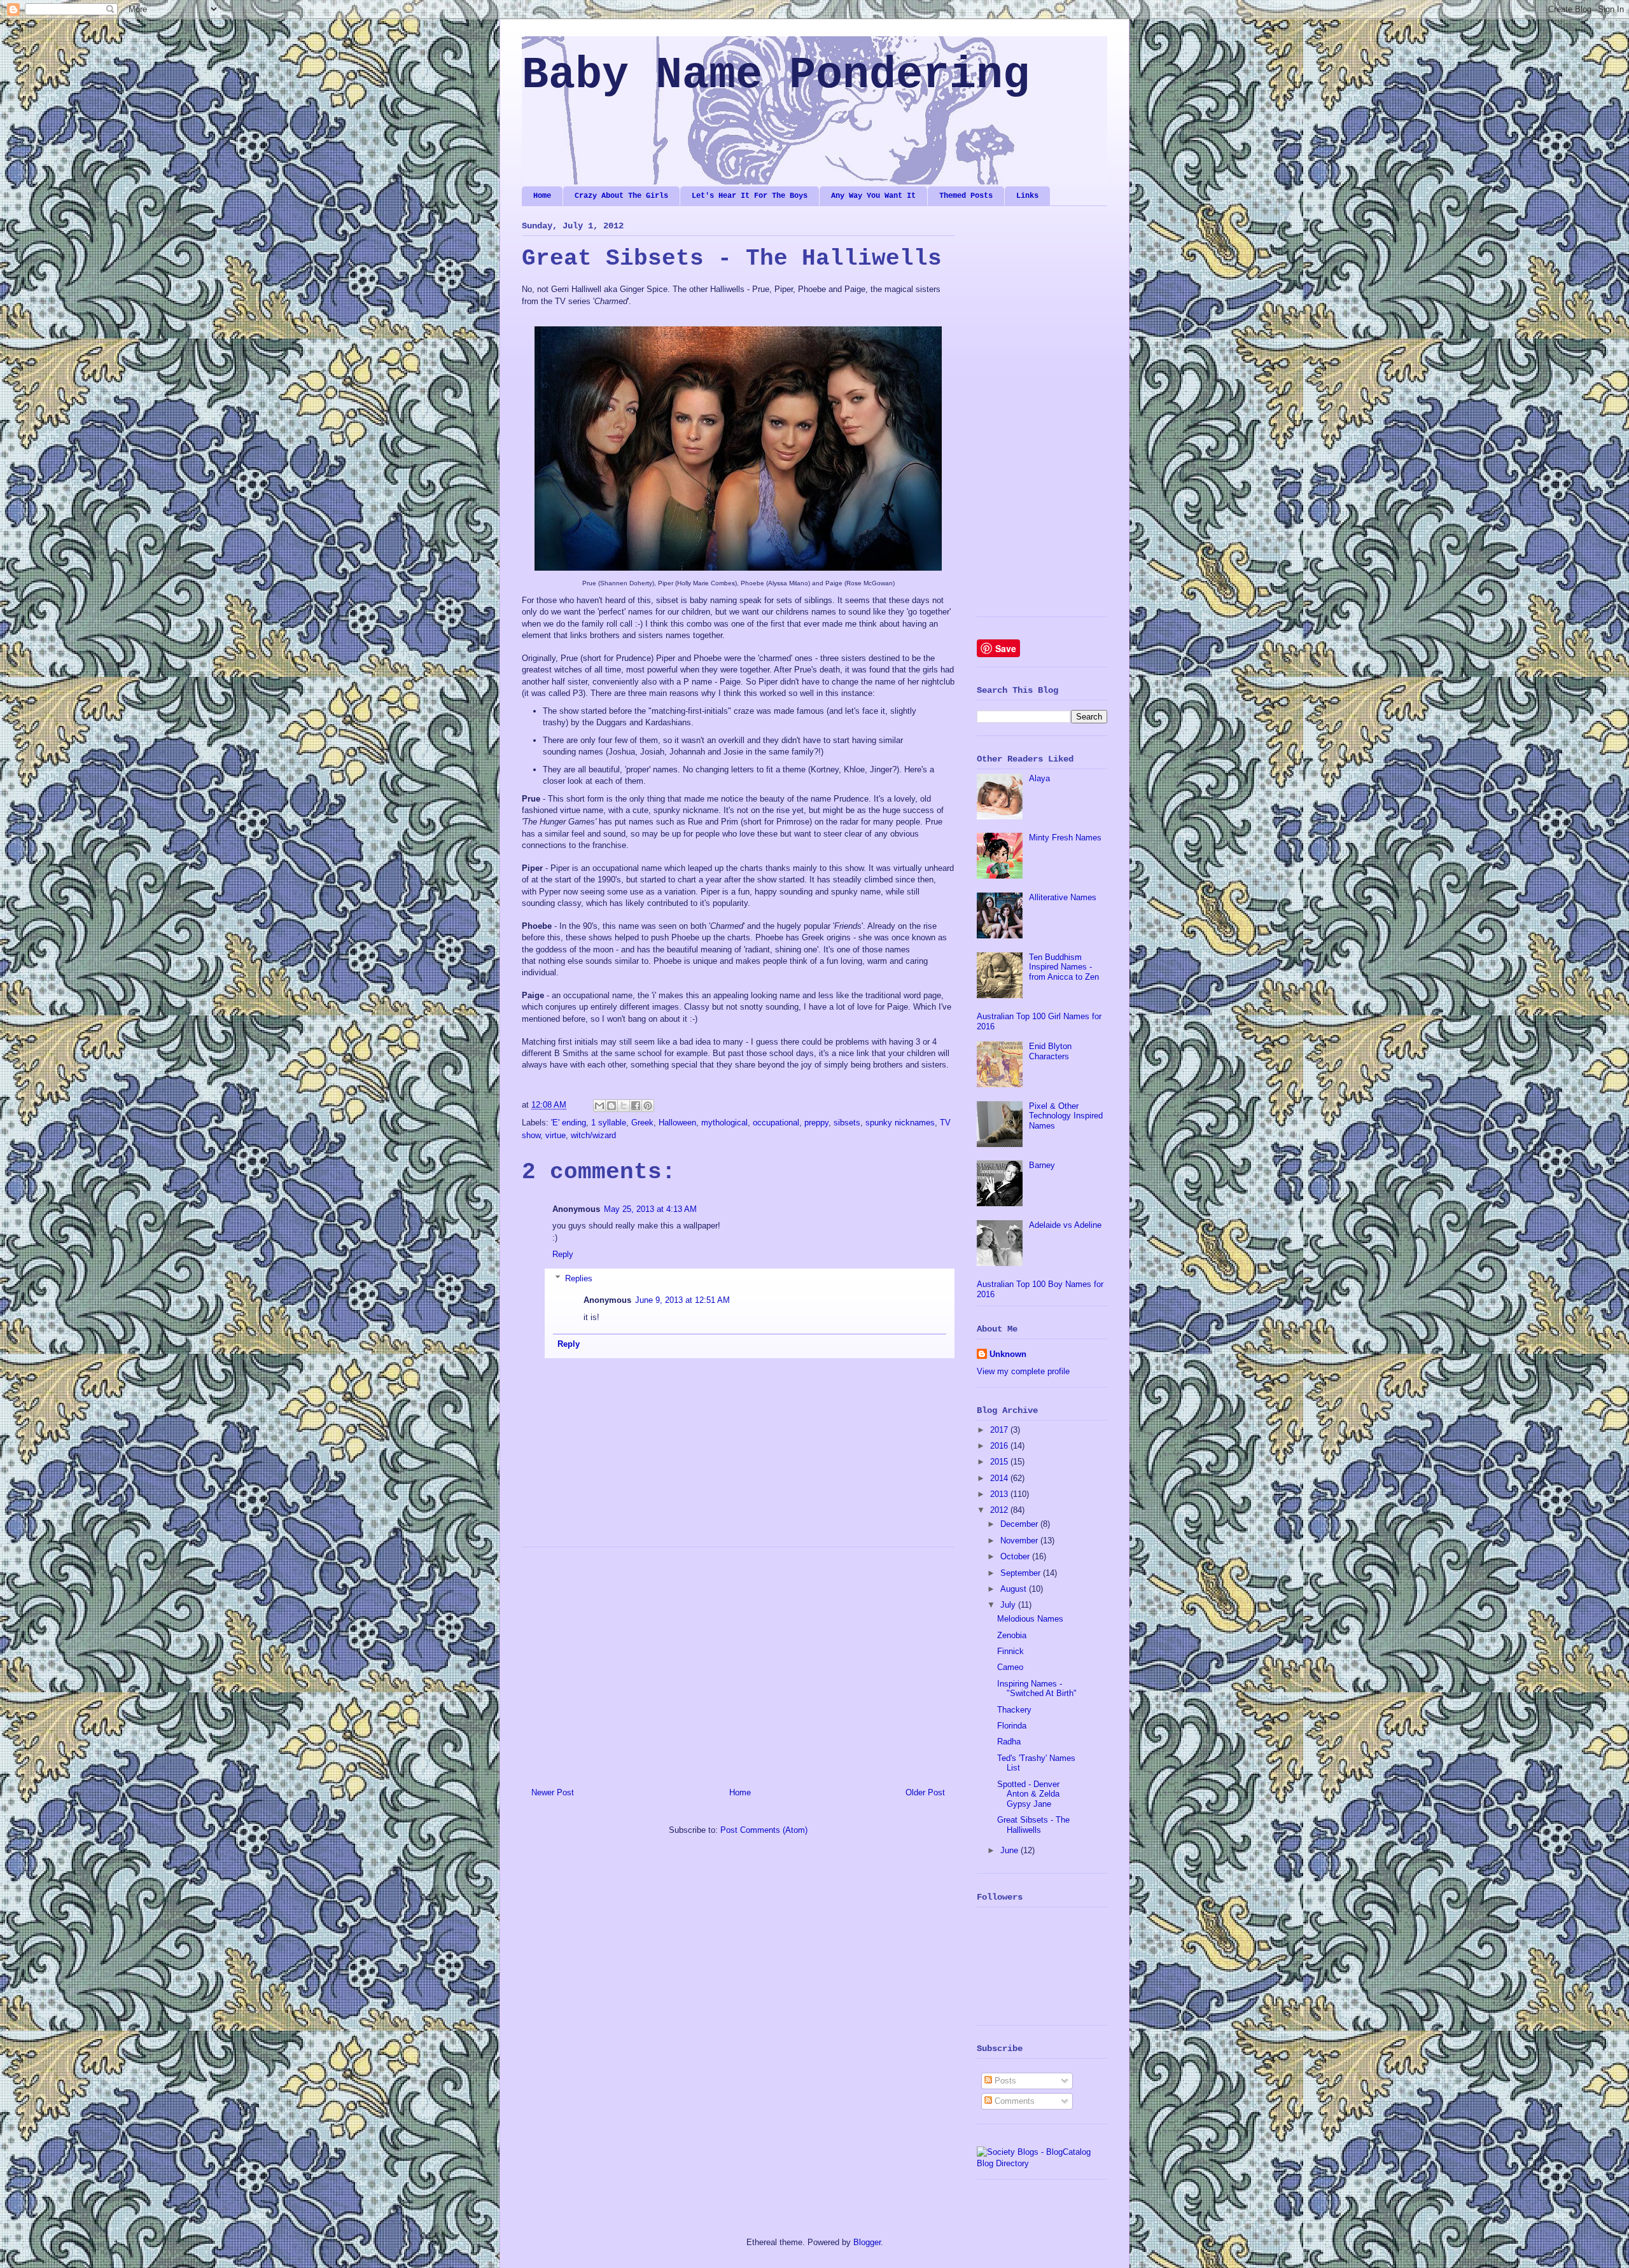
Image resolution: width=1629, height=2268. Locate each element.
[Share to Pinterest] (648, 1106)
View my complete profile (1023, 1371)
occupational (776, 1123)
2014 (1000, 1478)
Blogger (867, 2242)
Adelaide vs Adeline (1065, 1225)
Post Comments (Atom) (764, 1830)
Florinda (1012, 1726)
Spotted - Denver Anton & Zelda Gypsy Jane (1028, 1794)
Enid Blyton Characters (1050, 1051)
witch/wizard (593, 1135)
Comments (1013, 2101)
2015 (1000, 1462)
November (1020, 1541)
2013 (1000, 1494)
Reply (563, 1254)
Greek (642, 1123)
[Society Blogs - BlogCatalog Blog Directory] (1042, 2163)
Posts (1004, 2081)
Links (1027, 196)
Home (542, 196)
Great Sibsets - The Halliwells (1033, 1825)
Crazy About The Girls (621, 196)
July (1009, 1605)
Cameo (1010, 1667)
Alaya (1039, 778)
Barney (1042, 1165)
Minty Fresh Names (1065, 838)
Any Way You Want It (873, 196)
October (1016, 1556)
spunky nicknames (900, 1123)
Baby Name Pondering (776, 75)
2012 (1000, 1510)
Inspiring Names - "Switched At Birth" (1037, 1689)
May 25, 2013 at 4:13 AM (650, 1209)
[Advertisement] (738, 1662)
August (1015, 1589)
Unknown (1008, 1354)
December (1020, 1524)
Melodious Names (1030, 1619)
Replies (579, 1278)
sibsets (847, 1123)
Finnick (1010, 1651)
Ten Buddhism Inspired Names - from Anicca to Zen (1064, 967)
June (1010, 1850)
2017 (1000, 1430)
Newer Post (553, 1792)
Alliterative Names (1063, 897)
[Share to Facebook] (636, 1106)
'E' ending (569, 1123)
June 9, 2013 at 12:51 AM (682, 1300)
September (1022, 1573)
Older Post (925, 1792)
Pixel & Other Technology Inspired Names (1066, 1116)
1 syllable (609, 1123)
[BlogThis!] (612, 1106)
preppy (816, 1123)
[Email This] (599, 1106)
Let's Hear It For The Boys (750, 196)
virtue (556, 1135)
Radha (1009, 1742)
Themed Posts (966, 196)
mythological (724, 1123)
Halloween (677, 1123)
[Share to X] (624, 1106)
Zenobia (1012, 1635)
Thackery (1014, 1710)
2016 (1000, 1446)
